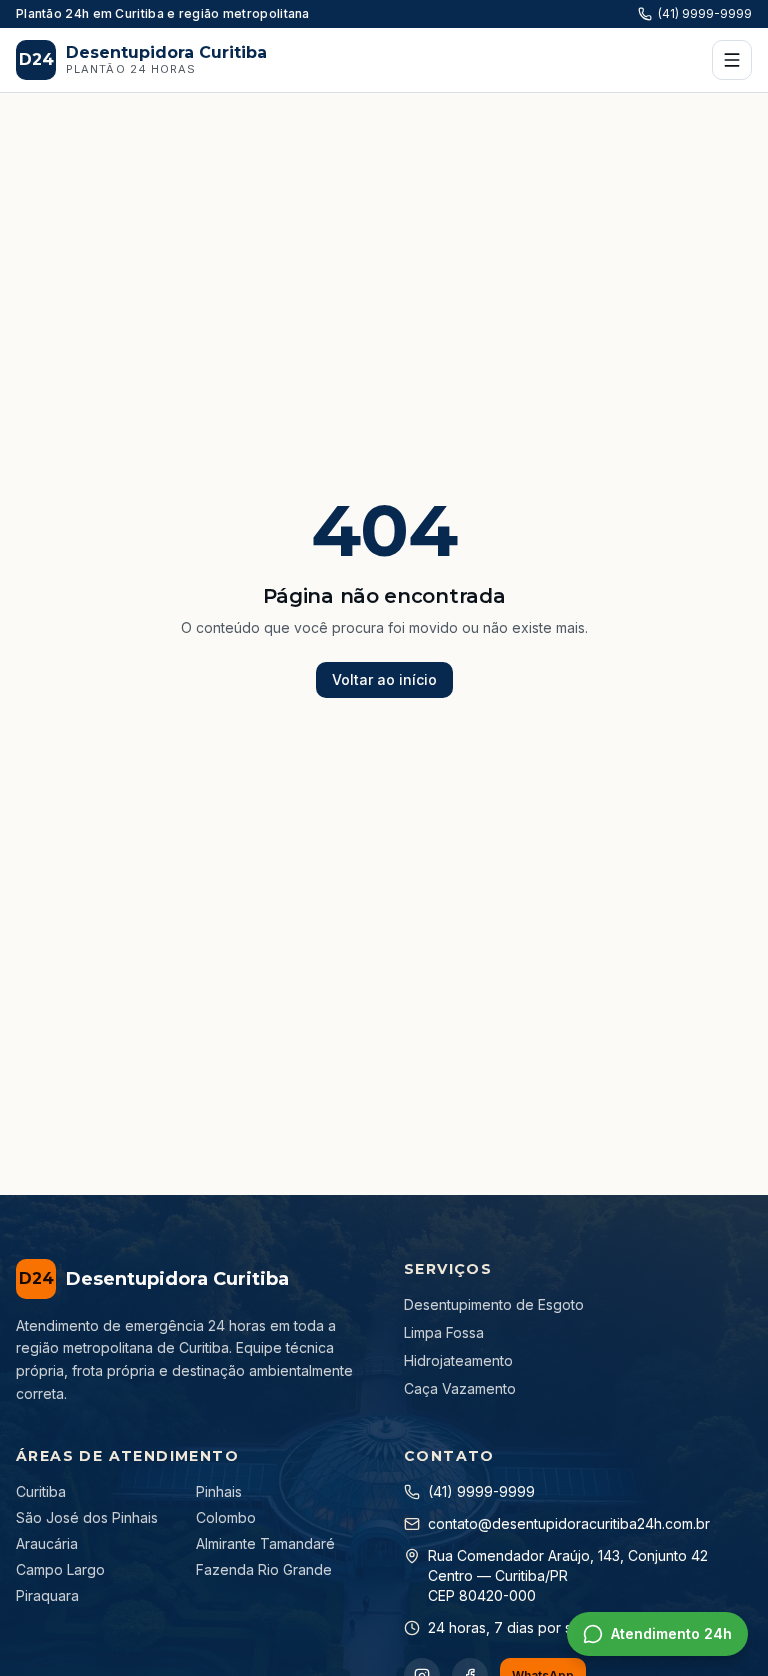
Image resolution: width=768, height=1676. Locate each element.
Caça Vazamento (460, 1388)
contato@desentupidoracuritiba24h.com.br (569, 1523)
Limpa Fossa (444, 1332)
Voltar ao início (384, 679)
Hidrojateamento (458, 1360)
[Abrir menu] (732, 60)
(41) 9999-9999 (705, 13)
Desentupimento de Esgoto (494, 1304)
